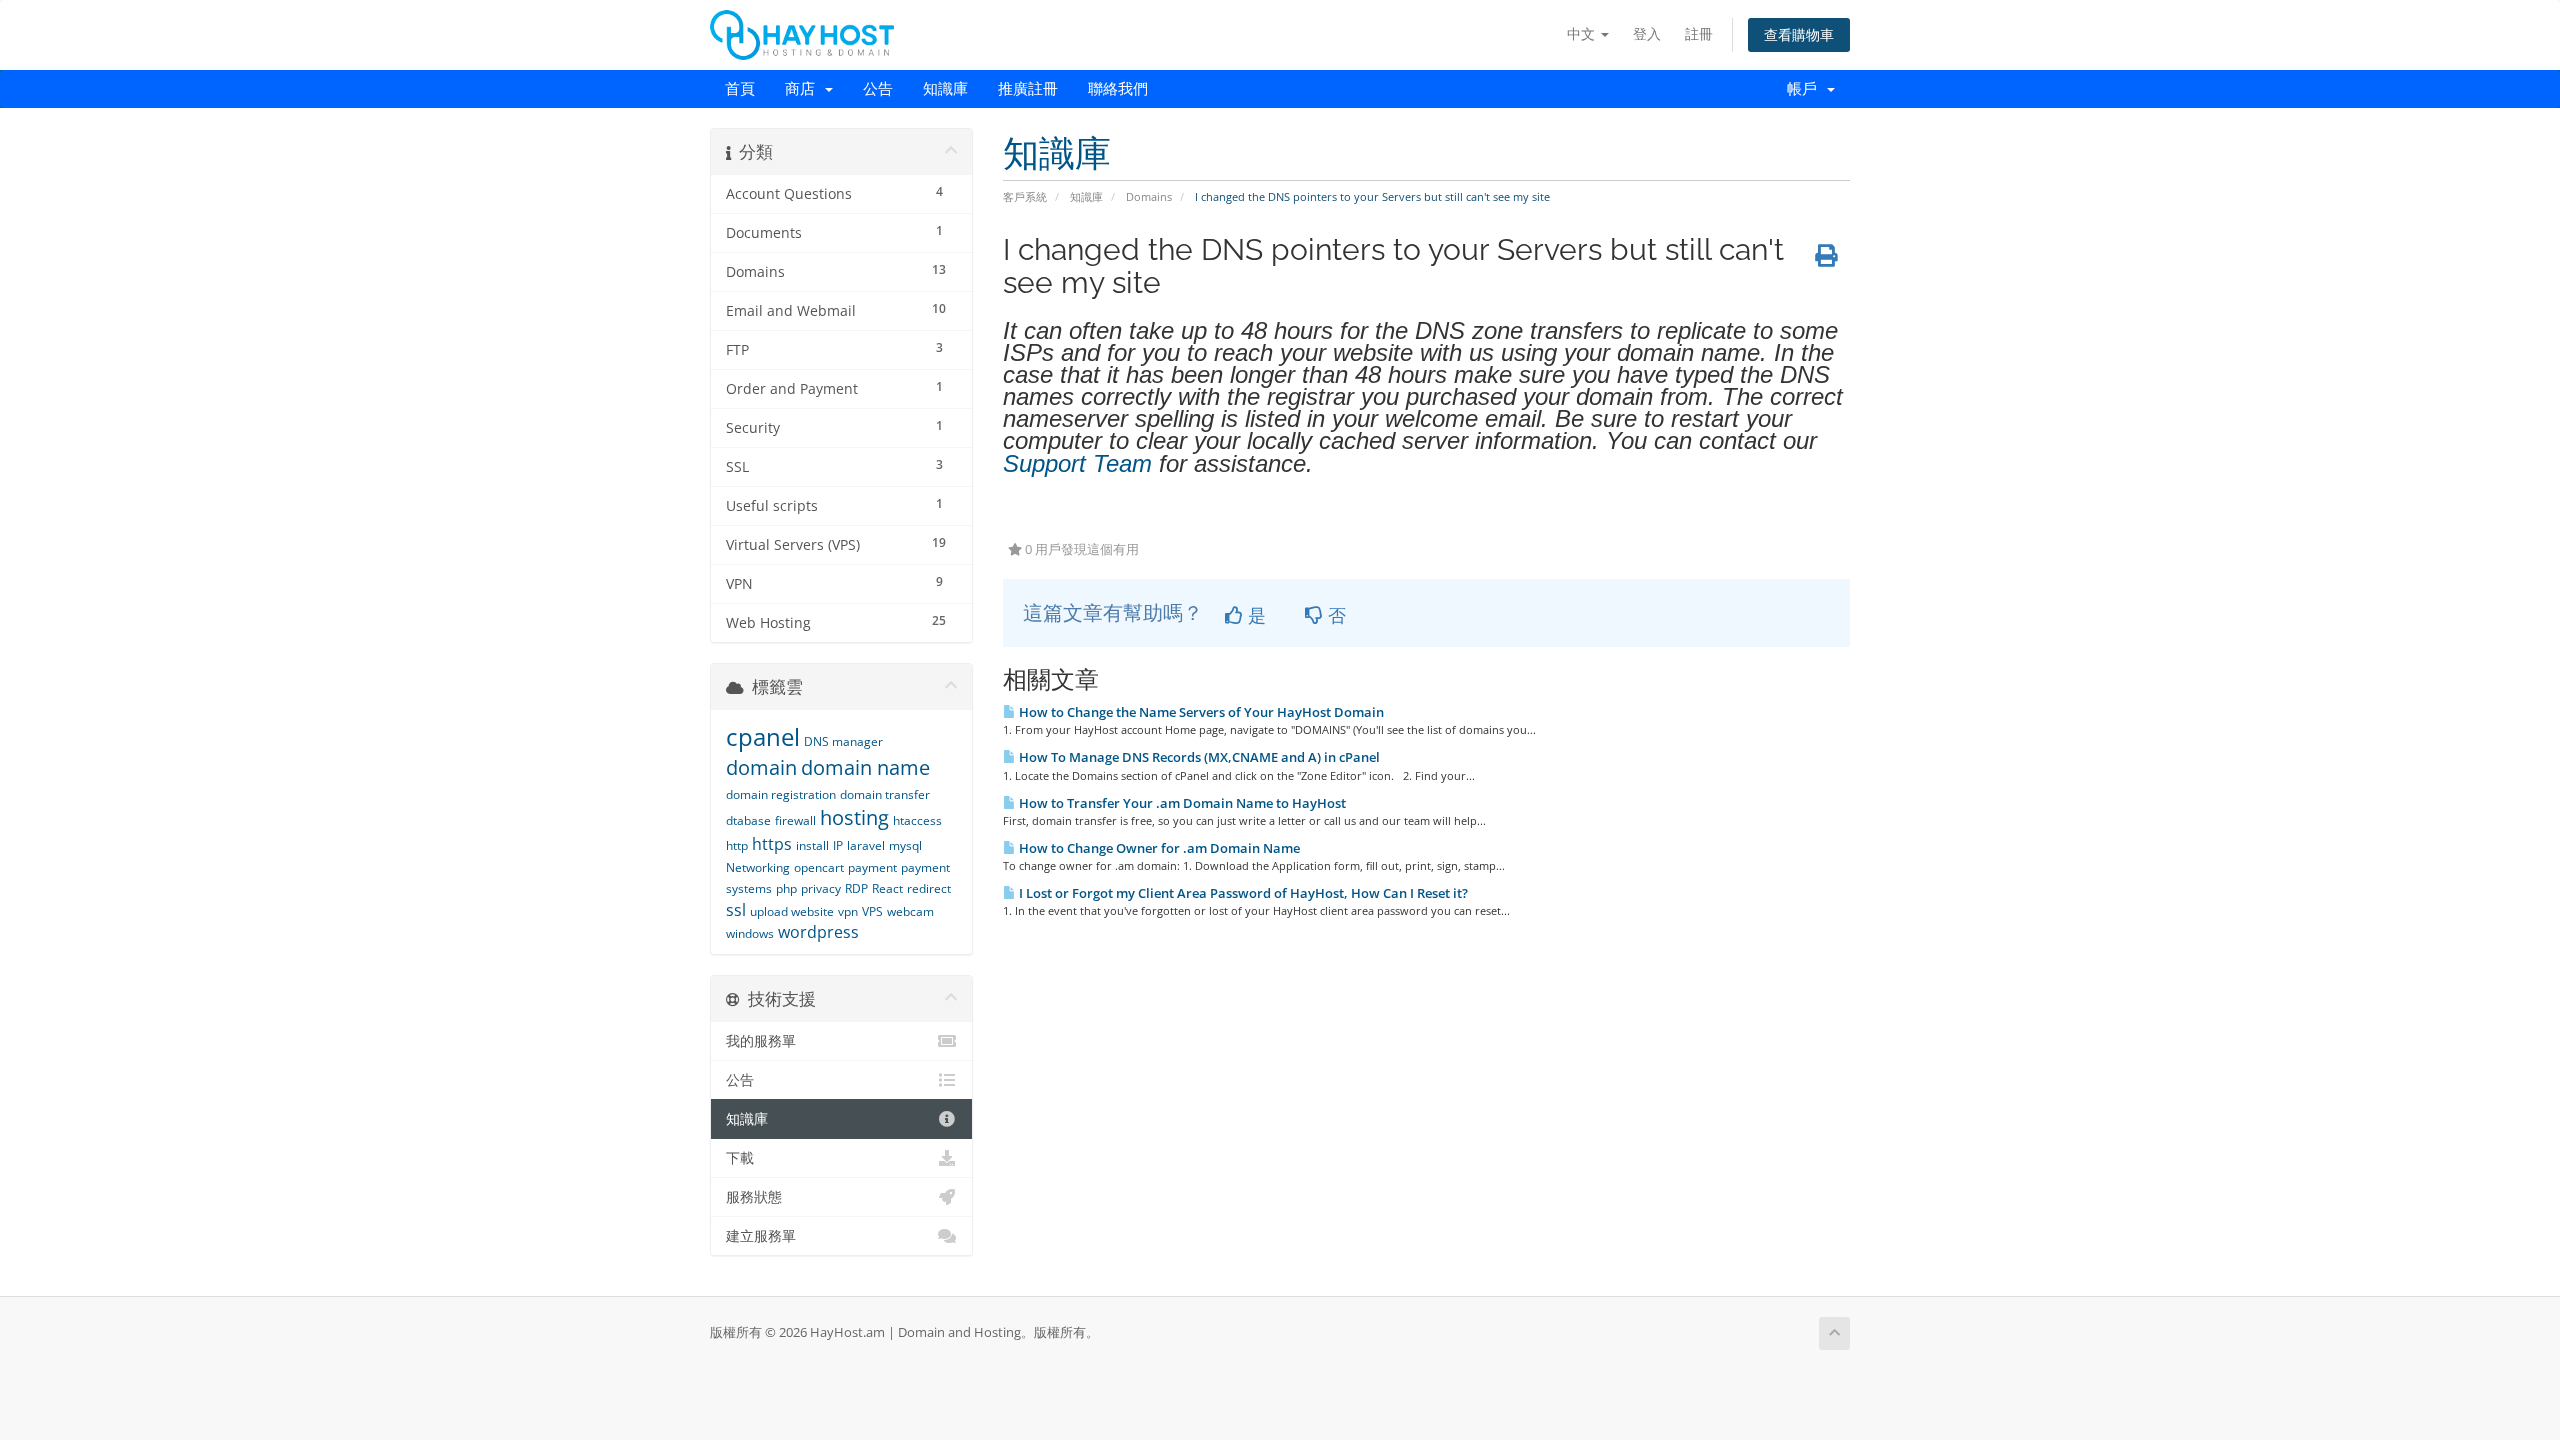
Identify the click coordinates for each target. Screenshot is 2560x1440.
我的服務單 (761, 1041)
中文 (1583, 33)
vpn (848, 911)
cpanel (763, 736)
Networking (758, 867)
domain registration (781, 794)
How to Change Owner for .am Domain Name (1158, 848)
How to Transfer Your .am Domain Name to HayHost (1181, 803)
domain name (865, 767)
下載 (740, 1158)
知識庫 (945, 89)
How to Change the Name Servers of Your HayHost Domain (1200, 712)
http (737, 845)
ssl (736, 910)
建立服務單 (761, 1236)
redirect (929, 888)
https (772, 844)
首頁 (740, 89)
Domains (1149, 196)
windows (750, 933)
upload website (792, 911)
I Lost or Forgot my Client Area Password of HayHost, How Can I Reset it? (1242, 893)
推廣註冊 (1028, 89)
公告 (878, 89)
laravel (866, 845)
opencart (819, 867)
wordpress (818, 932)
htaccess (917, 820)
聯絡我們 (1118, 89)
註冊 (1699, 33)
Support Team (1077, 463)
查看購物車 (1799, 34)
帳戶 (1806, 89)
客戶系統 (1025, 196)
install (812, 845)
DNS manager (843, 741)
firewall (795, 820)
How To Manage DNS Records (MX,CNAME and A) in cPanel (1198, 757)
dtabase (748, 820)
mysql (905, 845)
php (786, 888)
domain (761, 767)
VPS (872, 911)
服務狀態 (754, 1197)
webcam (910, 911)
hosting (854, 817)
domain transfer (885, 794)
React (887, 888)
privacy (821, 888)
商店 (804, 89)
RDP (856, 888)
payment (872, 867)
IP (838, 845)
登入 (1647, 33)
